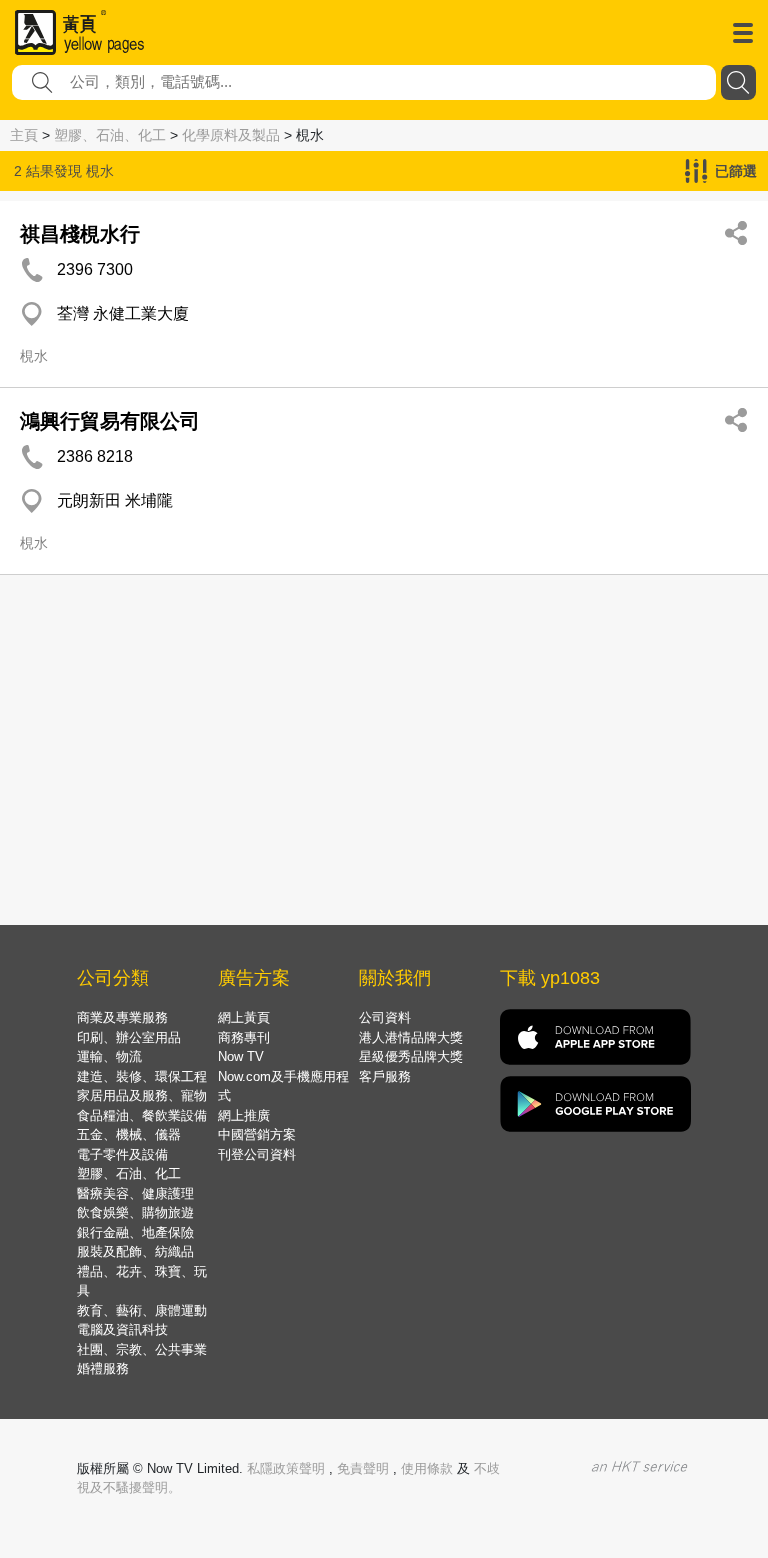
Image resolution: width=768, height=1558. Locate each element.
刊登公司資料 (257, 1154)
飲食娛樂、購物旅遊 (135, 1212)
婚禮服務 (103, 1368)
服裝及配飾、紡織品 (135, 1251)
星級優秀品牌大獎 (411, 1056)
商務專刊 (244, 1037)
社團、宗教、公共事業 (142, 1349)
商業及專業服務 (122, 1017)
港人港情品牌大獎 (411, 1037)
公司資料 (385, 1017)
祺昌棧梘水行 (80, 234)
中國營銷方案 (257, 1134)
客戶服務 (385, 1076)
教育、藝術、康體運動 (142, 1310)
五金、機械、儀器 (129, 1134)
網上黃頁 (244, 1017)
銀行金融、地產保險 (135, 1232)
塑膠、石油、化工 (110, 135)
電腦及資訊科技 (122, 1329)
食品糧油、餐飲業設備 (142, 1115)
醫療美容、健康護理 (135, 1193)
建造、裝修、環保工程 (142, 1076)
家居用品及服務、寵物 (142, 1095)
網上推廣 (244, 1115)
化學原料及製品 (231, 135)
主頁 (24, 135)
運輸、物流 (109, 1056)
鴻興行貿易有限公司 (110, 421)
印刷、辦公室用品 (129, 1037)
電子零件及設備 (122, 1154)
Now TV (241, 1056)
